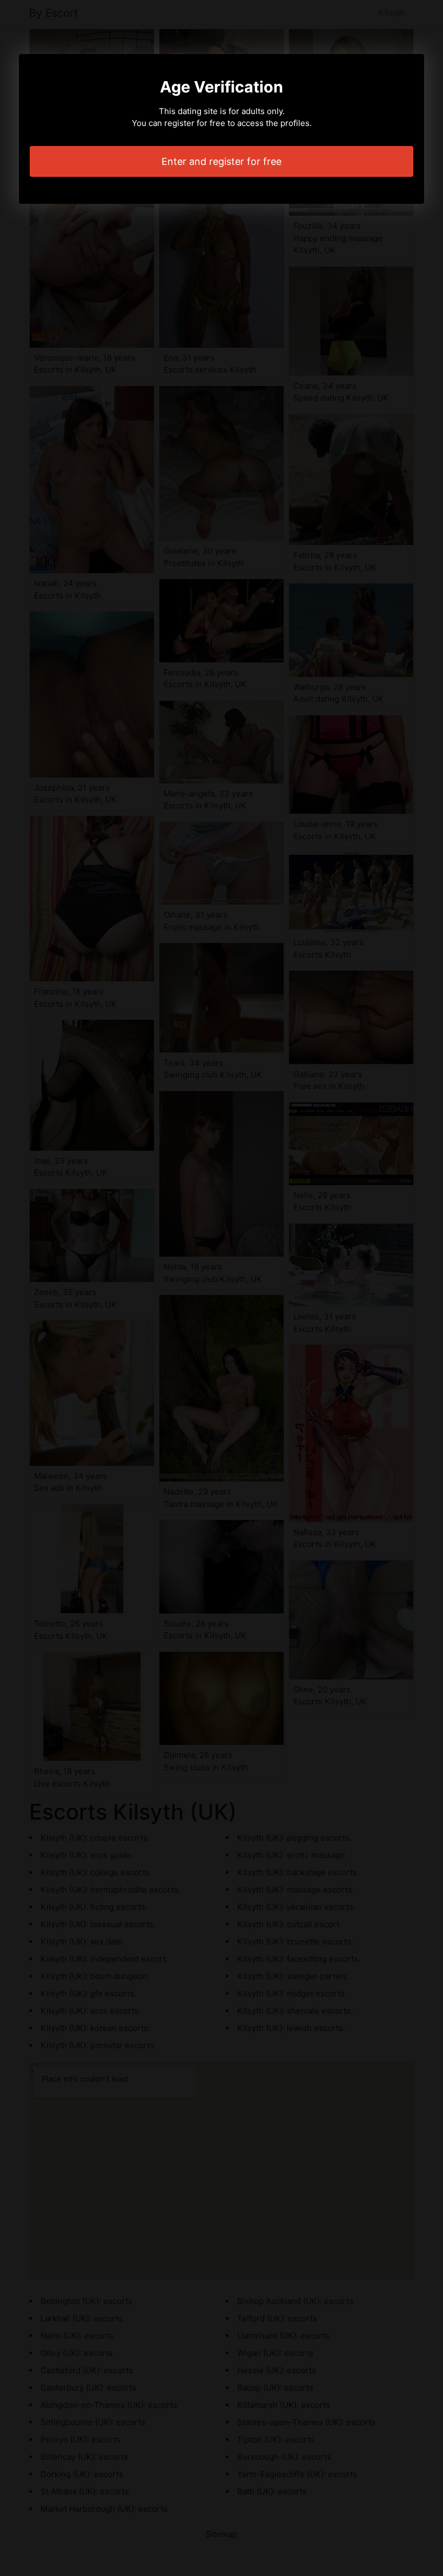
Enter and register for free (222, 161)
